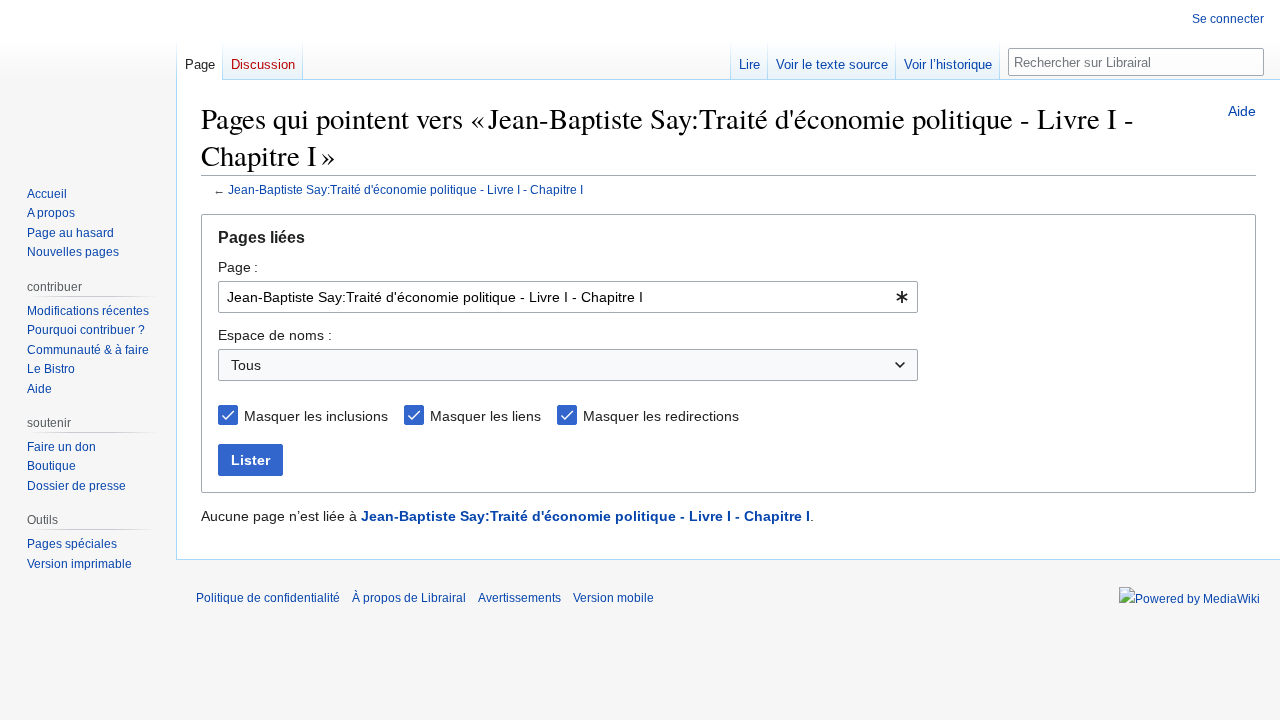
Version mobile (613, 598)
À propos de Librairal (409, 598)
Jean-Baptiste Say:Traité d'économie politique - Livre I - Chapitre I (405, 189)
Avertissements (519, 598)
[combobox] (568, 297)
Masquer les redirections (661, 416)
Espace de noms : (275, 335)
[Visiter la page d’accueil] (88, 80)
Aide (1242, 111)
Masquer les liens (485, 416)
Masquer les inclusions (316, 416)
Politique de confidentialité (268, 598)
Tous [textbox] (246, 365)
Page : (238, 267)
